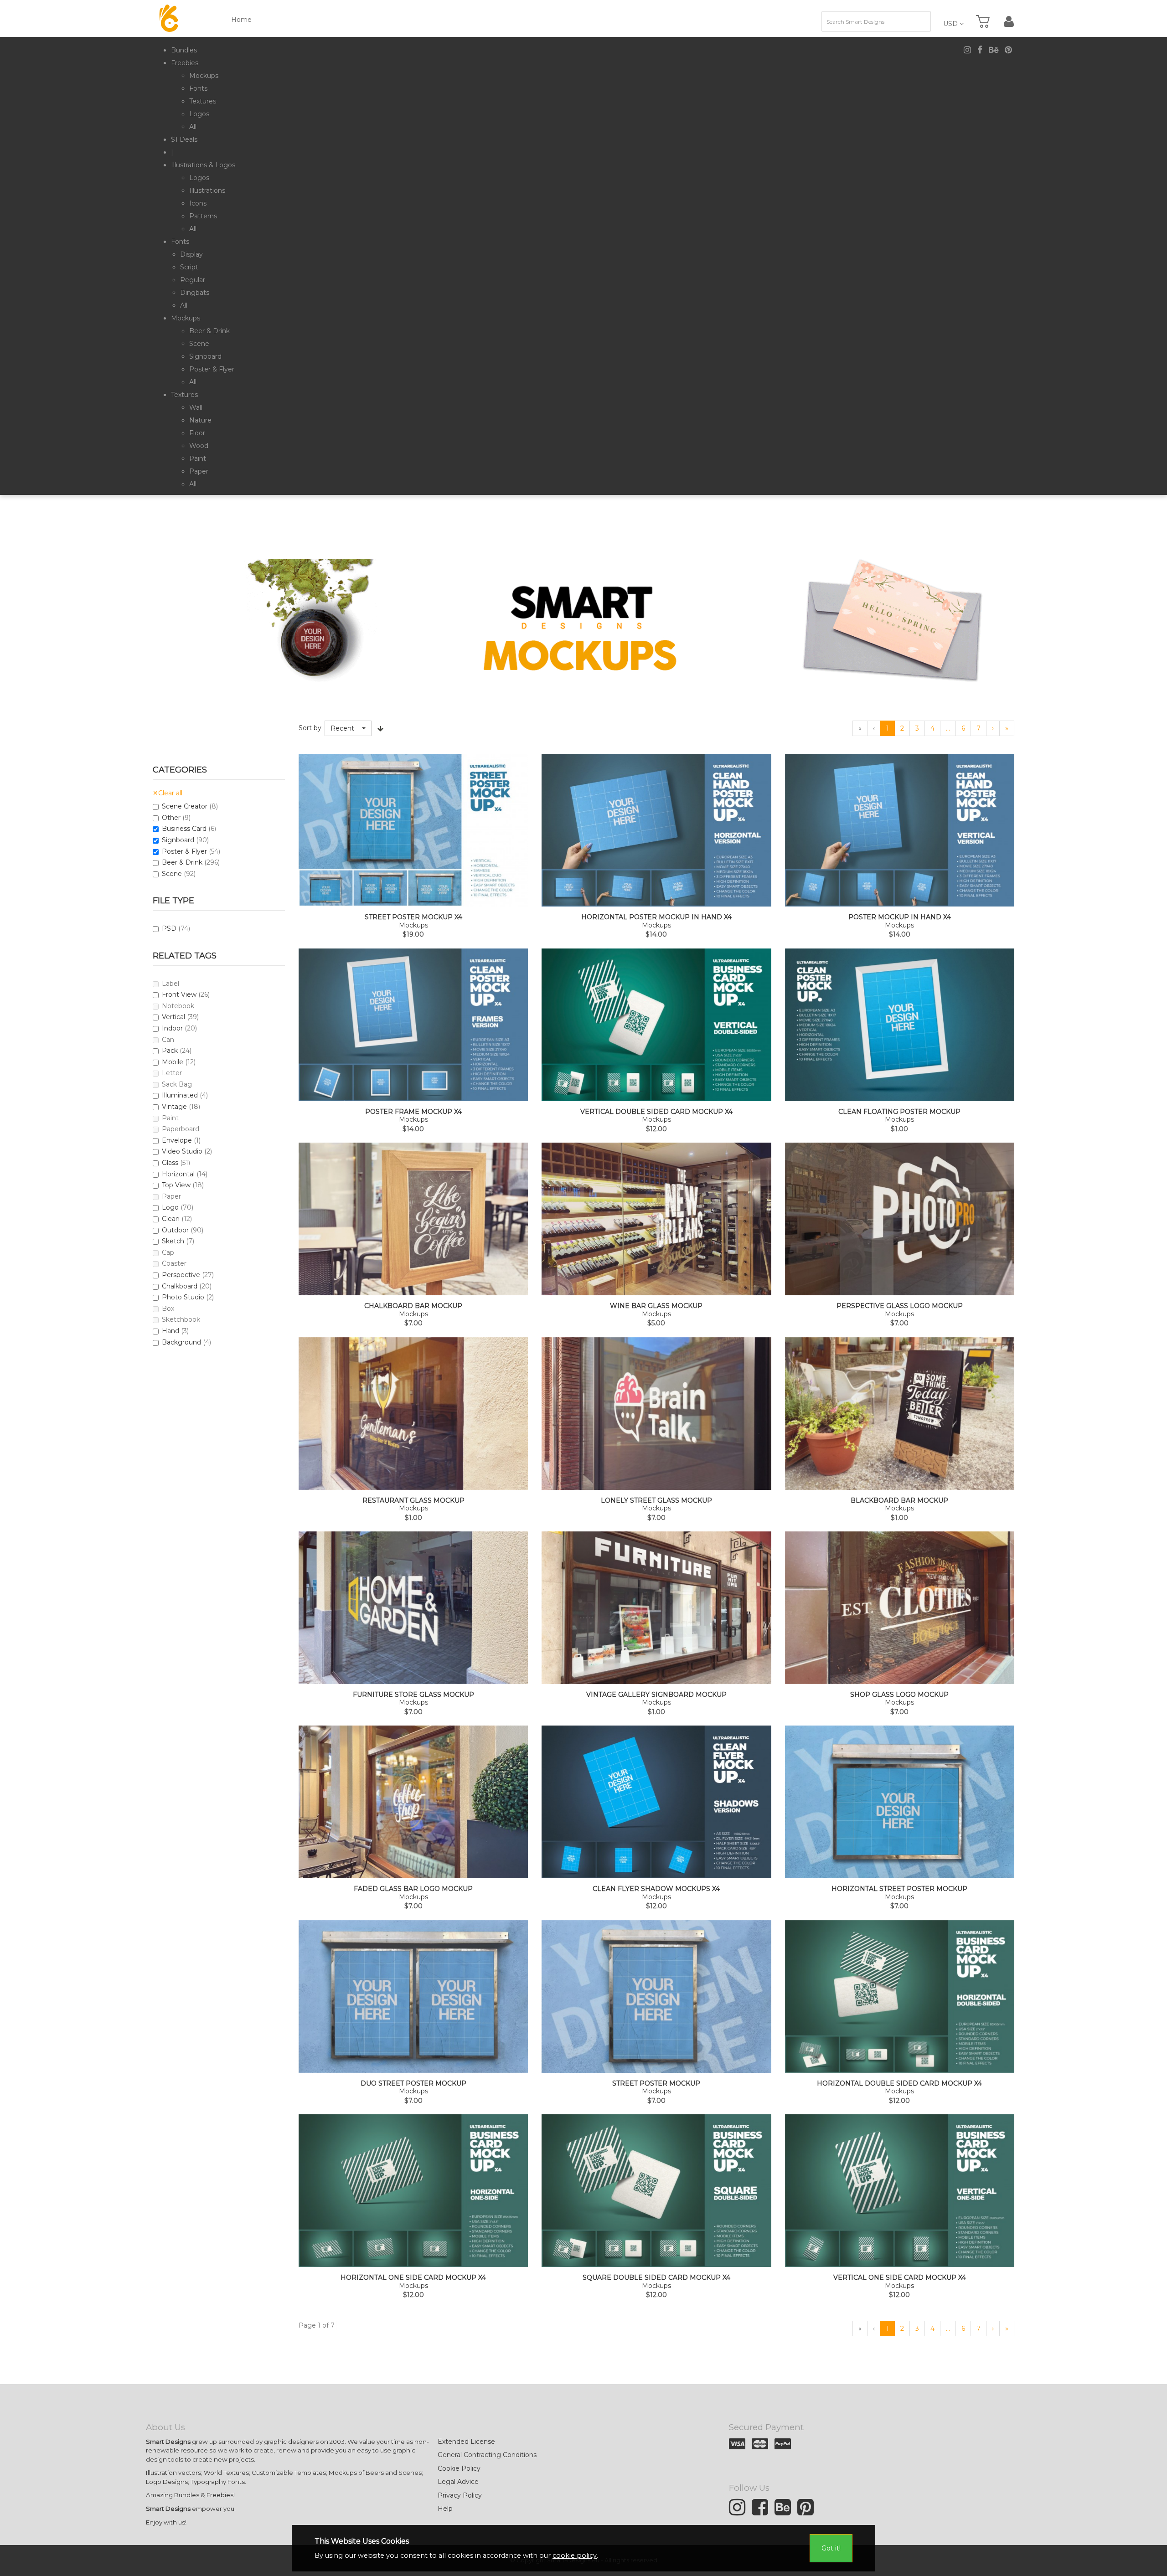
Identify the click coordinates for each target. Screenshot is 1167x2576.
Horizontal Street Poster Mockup (899, 1889)
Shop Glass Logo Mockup (899, 1695)
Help (445, 2509)
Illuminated (180, 1095)
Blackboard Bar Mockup (899, 1501)
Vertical (173, 1017)
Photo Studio (183, 1297)
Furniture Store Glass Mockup (413, 1695)
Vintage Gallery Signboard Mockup (656, 1695)
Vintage (174, 1107)
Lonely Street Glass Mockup (656, 1501)
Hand (170, 1331)
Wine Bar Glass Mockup (656, 1306)
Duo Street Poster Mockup (413, 2084)
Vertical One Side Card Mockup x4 (900, 2278)
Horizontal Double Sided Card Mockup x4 (899, 2084)
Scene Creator (185, 806)
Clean (171, 1219)
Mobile (173, 1062)
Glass (170, 1163)
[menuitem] (184, 50)
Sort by (310, 728)
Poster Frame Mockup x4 (413, 1112)
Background (181, 1342)
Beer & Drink (182, 862)
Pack (170, 1051)
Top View (176, 1185)
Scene (172, 874)
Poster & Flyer (184, 851)
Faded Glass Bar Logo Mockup (413, 1889)
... (948, 728)
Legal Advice (458, 2482)
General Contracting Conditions (487, 2455)
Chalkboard (180, 1286)
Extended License (466, 2442)
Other (171, 818)
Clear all (168, 793)
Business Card (184, 829)
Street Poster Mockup (656, 2084)
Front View (179, 994)
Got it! (831, 2548)
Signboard (178, 840)
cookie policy (575, 2555)
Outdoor (175, 1230)
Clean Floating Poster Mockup (899, 1112)
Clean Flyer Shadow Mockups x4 (656, 1889)
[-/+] (381, 728)
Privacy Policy (460, 2495)
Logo (170, 1207)
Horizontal (178, 1174)
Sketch (173, 1241)
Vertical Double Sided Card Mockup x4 (656, 1112)
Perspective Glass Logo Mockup (900, 1306)
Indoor (172, 1028)
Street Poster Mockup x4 (413, 917)
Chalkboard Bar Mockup (413, 1306)
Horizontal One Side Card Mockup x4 (413, 2278)
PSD (169, 928)
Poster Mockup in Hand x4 (900, 917)
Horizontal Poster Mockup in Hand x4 (656, 917)
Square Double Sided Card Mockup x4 (656, 2278)
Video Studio (182, 1151)
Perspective (181, 1275)
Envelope (177, 1140)
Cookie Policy (459, 2468)
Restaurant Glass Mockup (413, 1501)
